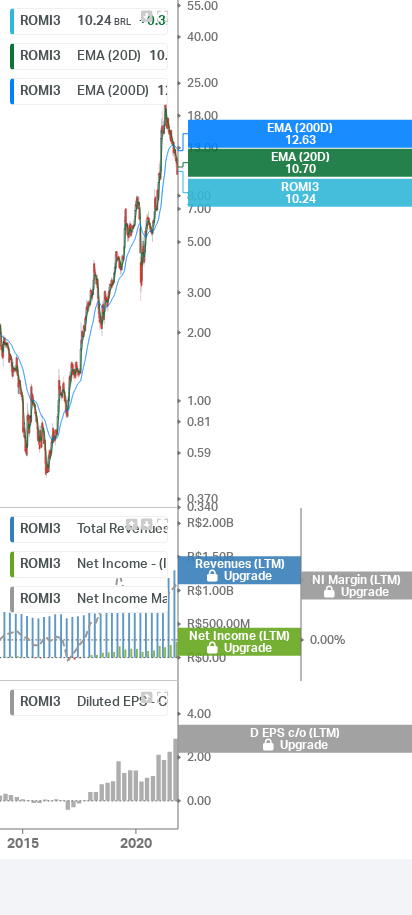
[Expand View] (162, 16)
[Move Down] (147, 16)
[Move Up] (131, 524)
